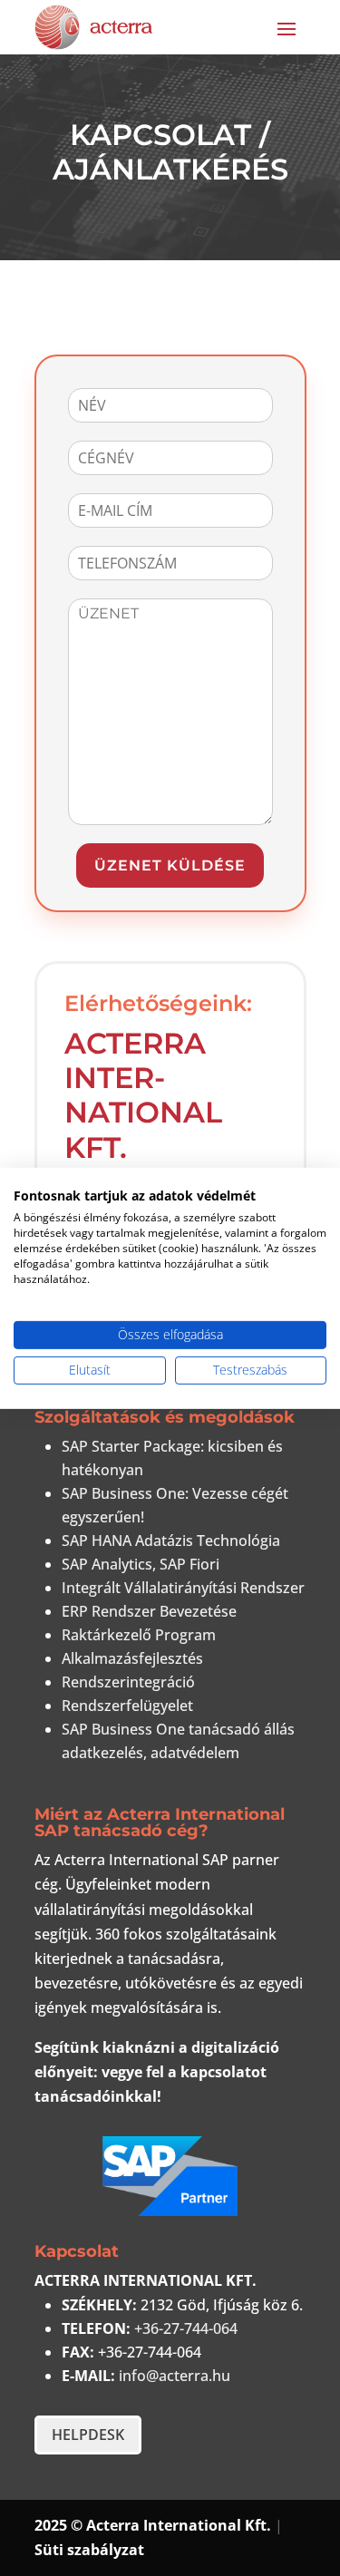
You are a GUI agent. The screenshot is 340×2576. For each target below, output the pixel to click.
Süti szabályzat (89, 2550)
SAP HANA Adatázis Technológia (171, 1541)
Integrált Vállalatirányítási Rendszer (183, 1588)
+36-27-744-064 (186, 2328)
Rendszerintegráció (128, 1682)
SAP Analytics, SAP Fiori (141, 1564)
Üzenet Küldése (170, 865)
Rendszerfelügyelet (127, 1706)
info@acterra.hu (175, 2376)
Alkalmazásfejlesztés (132, 1658)
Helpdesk (88, 2435)
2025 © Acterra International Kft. (153, 2525)
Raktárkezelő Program (139, 1635)
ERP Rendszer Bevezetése (149, 1611)
